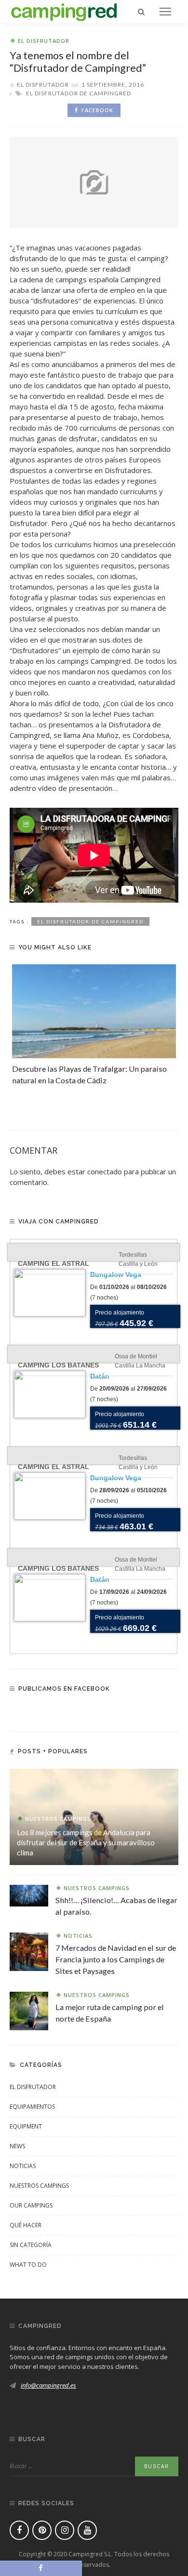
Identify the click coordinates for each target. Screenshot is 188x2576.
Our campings (31, 2205)
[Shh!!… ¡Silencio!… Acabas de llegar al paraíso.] (29, 1894)
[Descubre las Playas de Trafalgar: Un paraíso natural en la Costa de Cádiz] (94, 1011)
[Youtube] (87, 2530)
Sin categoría (31, 2245)
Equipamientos (32, 2107)
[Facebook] (19, 2530)
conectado (105, 1171)
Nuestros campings (58, 1819)
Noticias (78, 1936)
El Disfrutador (44, 41)
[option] (94, 1025)
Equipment (26, 2126)
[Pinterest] (42, 2530)
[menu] (165, 12)
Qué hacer (26, 2225)
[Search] (141, 12)
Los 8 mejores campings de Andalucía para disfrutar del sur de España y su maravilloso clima (86, 1842)
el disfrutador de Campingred (79, 93)
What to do (28, 2265)
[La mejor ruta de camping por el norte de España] (29, 2010)
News (17, 2146)
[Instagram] (65, 2530)
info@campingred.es (48, 2385)
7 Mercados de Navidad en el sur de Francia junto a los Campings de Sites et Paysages (116, 1959)
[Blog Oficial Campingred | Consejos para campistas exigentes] (64, 11)
